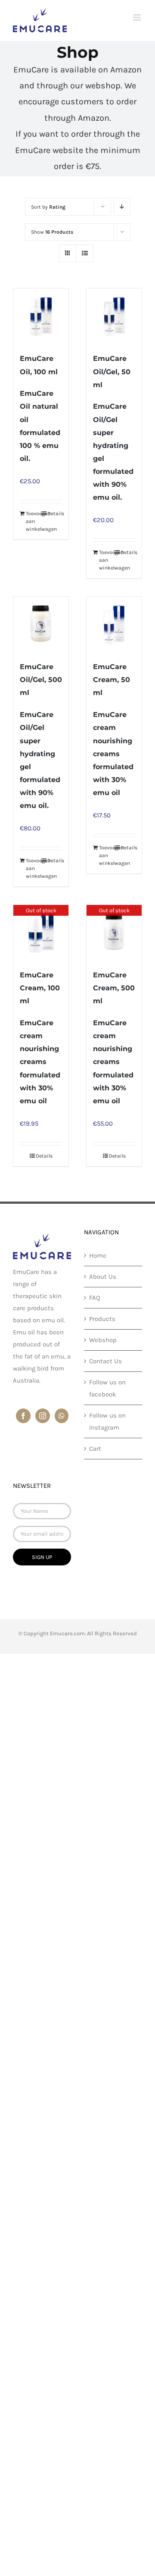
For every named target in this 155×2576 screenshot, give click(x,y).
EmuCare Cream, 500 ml (114, 988)
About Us (103, 1277)
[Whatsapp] (62, 1416)
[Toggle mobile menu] (138, 17)
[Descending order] (122, 207)
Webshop (103, 1340)
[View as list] (85, 253)
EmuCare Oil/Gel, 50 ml (112, 371)
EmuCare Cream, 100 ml (40, 988)
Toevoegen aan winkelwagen (33, 521)
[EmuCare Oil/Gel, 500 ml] (41, 624)
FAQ (95, 1298)
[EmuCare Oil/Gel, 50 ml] (114, 316)
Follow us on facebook (107, 1388)
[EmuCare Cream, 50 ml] (114, 624)
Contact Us (105, 1361)
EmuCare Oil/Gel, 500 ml (41, 680)
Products (102, 1319)
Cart (95, 1449)
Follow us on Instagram (107, 1421)
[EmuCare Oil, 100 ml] (41, 316)
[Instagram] (43, 1416)
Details (55, 513)
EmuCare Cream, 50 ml (112, 680)
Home (98, 1255)
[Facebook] (23, 1416)
